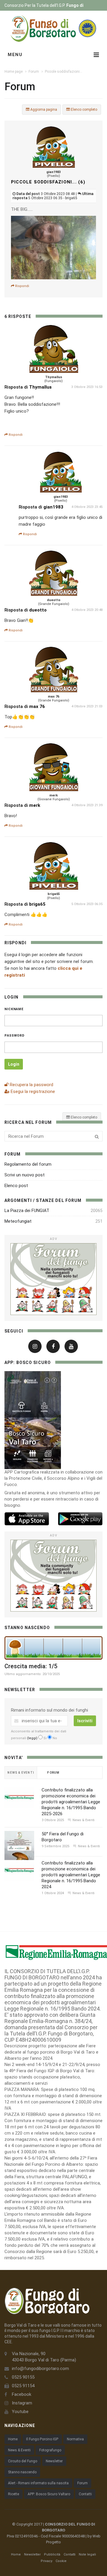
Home (13, 2439)
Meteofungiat (18, 1221)
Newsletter (54, 2461)
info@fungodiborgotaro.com (40, 2369)
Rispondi (22, 286)
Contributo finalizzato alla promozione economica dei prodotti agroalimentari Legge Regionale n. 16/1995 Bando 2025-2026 (71, 1802)
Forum (34, 72)
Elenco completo (84, 110)
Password (15, 1036)
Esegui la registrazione (32, 1091)
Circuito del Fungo (23, 2461)
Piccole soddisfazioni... (64, 72)
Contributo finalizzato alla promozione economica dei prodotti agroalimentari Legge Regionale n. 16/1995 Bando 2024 (71, 1875)
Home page (14, 72)
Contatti (85, 2494)
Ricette (14, 2494)
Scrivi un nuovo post (25, 1175)
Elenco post (16, 1186)
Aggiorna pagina (43, 110)
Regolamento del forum (28, 1164)
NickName (14, 1009)
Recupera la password (31, 1085)
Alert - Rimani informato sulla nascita (38, 2483)
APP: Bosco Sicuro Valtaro (49, 2494)
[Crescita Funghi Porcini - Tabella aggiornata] (53, 1648)
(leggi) (32, 1738)
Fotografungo (50, 2450)
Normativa (75, 2439)
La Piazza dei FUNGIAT (27, 1211)
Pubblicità (52, 2554)
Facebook (22, 2394)
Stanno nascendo (22, 2472)
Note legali (87, 2554)
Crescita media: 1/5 (31, 1666)
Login (14, 1064)
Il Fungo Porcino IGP (42, 2439)
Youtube (20, 2412)
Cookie (61, 2561)
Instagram (22, 2403)
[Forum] (53, 1279)
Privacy (47, 2561)
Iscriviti (85, 1721)
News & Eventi (19, 2450)
